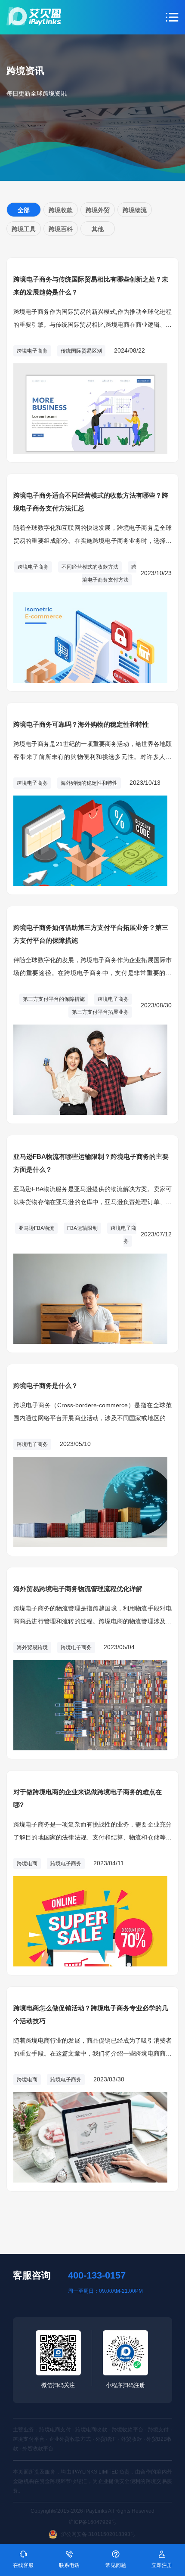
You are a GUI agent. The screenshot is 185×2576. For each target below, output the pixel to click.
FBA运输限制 (82, 1228)
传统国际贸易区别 (81, 351)
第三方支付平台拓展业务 (100, 1012)
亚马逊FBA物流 (36, 1228)
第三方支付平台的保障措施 (54, 999)
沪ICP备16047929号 (92, 2522)
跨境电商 (27, 1864)
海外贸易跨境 (32, 1647)
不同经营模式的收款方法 (90, 567)
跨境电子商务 (32, 351)
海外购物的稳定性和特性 (89, 783)
